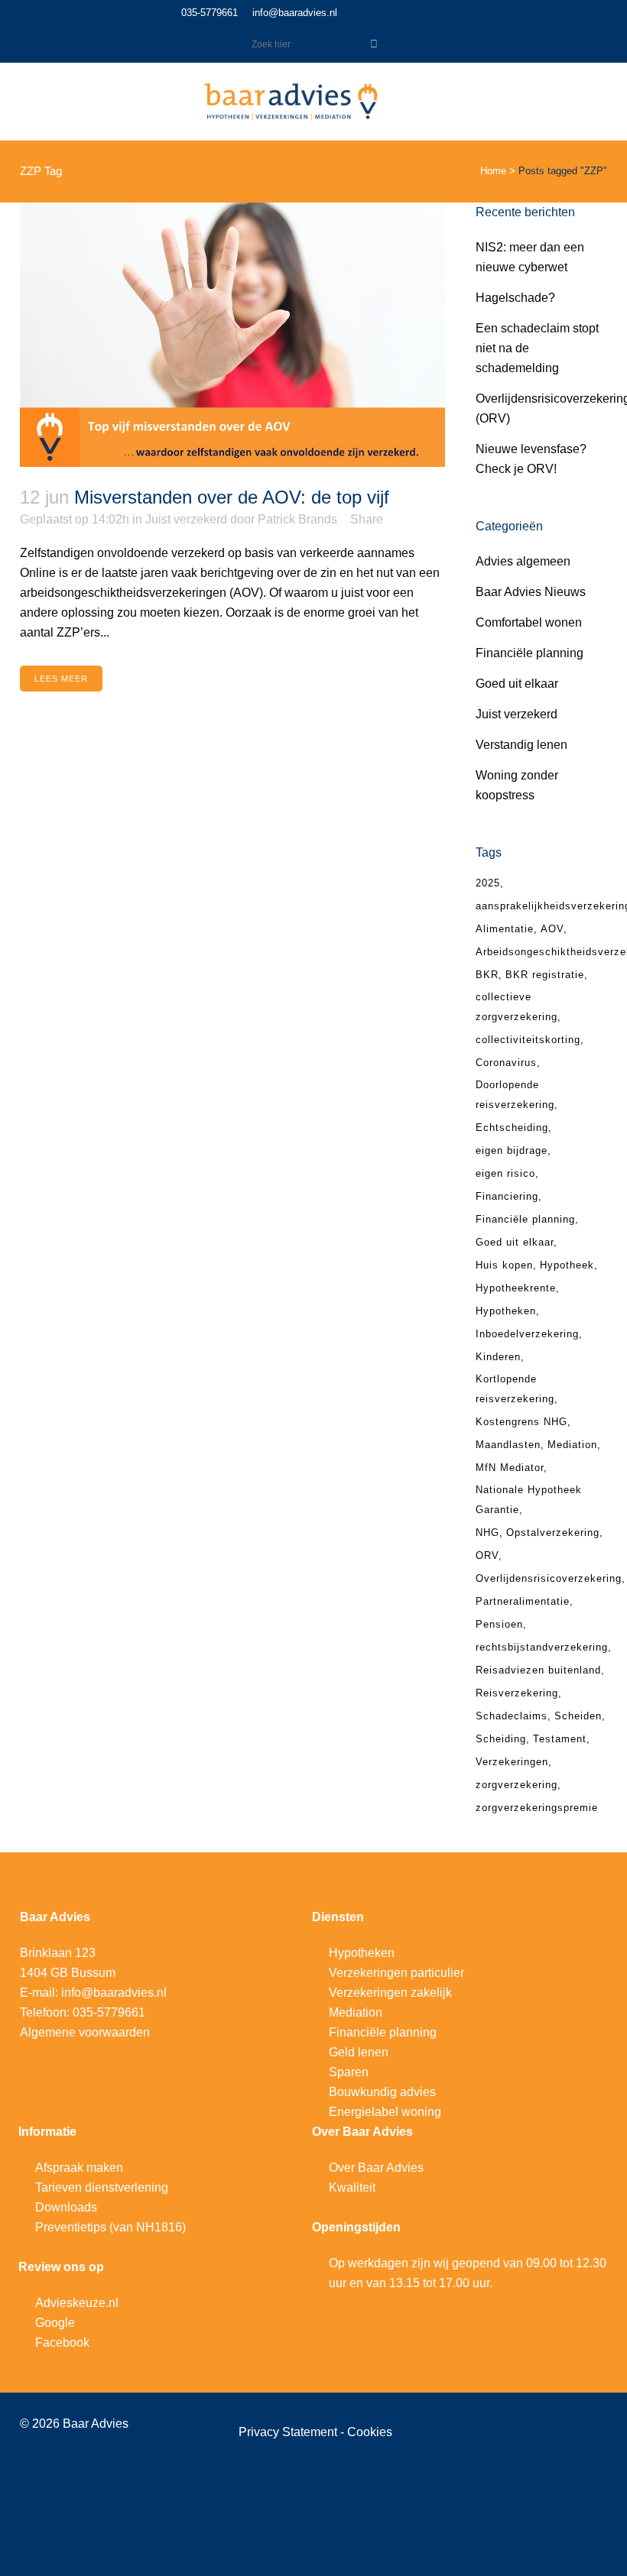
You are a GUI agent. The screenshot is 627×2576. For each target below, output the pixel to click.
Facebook (62, 2343)
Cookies (370, 2432)
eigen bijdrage (512, 1150)
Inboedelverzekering (527, 1334)
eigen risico (505, 1173)
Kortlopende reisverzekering (515, 1389)
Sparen (349, 2072)
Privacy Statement (289, 2432)
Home (493, 171)
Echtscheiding (512, 1128)
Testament (560, 1739)
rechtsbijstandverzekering (542, 1647)
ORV (487, 1555)
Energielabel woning (385, 2112)
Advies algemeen (523, 561)
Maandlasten (508, 1445)
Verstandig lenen (521, 745)
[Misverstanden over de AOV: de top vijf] (232, 335)
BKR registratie (545, 975)
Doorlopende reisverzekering (515, 1095)
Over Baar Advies (376, 2168)
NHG (487, 1533)
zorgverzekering (517, 1785)
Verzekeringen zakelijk (390, 1993)
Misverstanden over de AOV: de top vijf (232, 497)
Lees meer (61, 679)
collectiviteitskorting (528, 1040)
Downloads (66, 2207)
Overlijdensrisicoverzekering (549, 1578)
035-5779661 (210, 13)
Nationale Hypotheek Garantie (529, 1500)
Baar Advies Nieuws (531, 592)
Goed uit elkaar (517, 684)
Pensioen (499, 1624)
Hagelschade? (515, 298)
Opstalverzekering (553, 1533)
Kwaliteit (352, 2187)
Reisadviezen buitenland (538, 1670)
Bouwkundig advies (382, 2092)
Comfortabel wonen (529, 622)
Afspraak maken (79, 2168)
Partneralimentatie (523, 1601)
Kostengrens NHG (521, 1422)
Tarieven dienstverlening (102, 2187)
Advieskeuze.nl (77, 2303)
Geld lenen (359, 2052)
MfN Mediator (510, 1468)
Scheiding (501, 1739)
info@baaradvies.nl (295, 13)
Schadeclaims (512, 1716)
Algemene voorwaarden (85, 2032)
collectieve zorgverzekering (517, 1007)
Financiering (507, 1196)
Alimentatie (505, 929)
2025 (488, 883)
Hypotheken (506, 1311)
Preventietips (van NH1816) (110, 2227)
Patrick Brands (297, 519)
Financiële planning (530, 653)
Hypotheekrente (516, 1288)
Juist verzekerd (186, 519)
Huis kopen (504, 1265)
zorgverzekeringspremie (537, 1808)
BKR (487, 975)
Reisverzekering (517, 1693)
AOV (552, 929)
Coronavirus (506, 1063)
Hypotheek (567, 1265)
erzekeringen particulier (400, 1973)
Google (55, 2323)
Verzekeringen (512, 1762)
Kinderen (498, 1357)
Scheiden (578, 1716)
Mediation (572, 1445)
